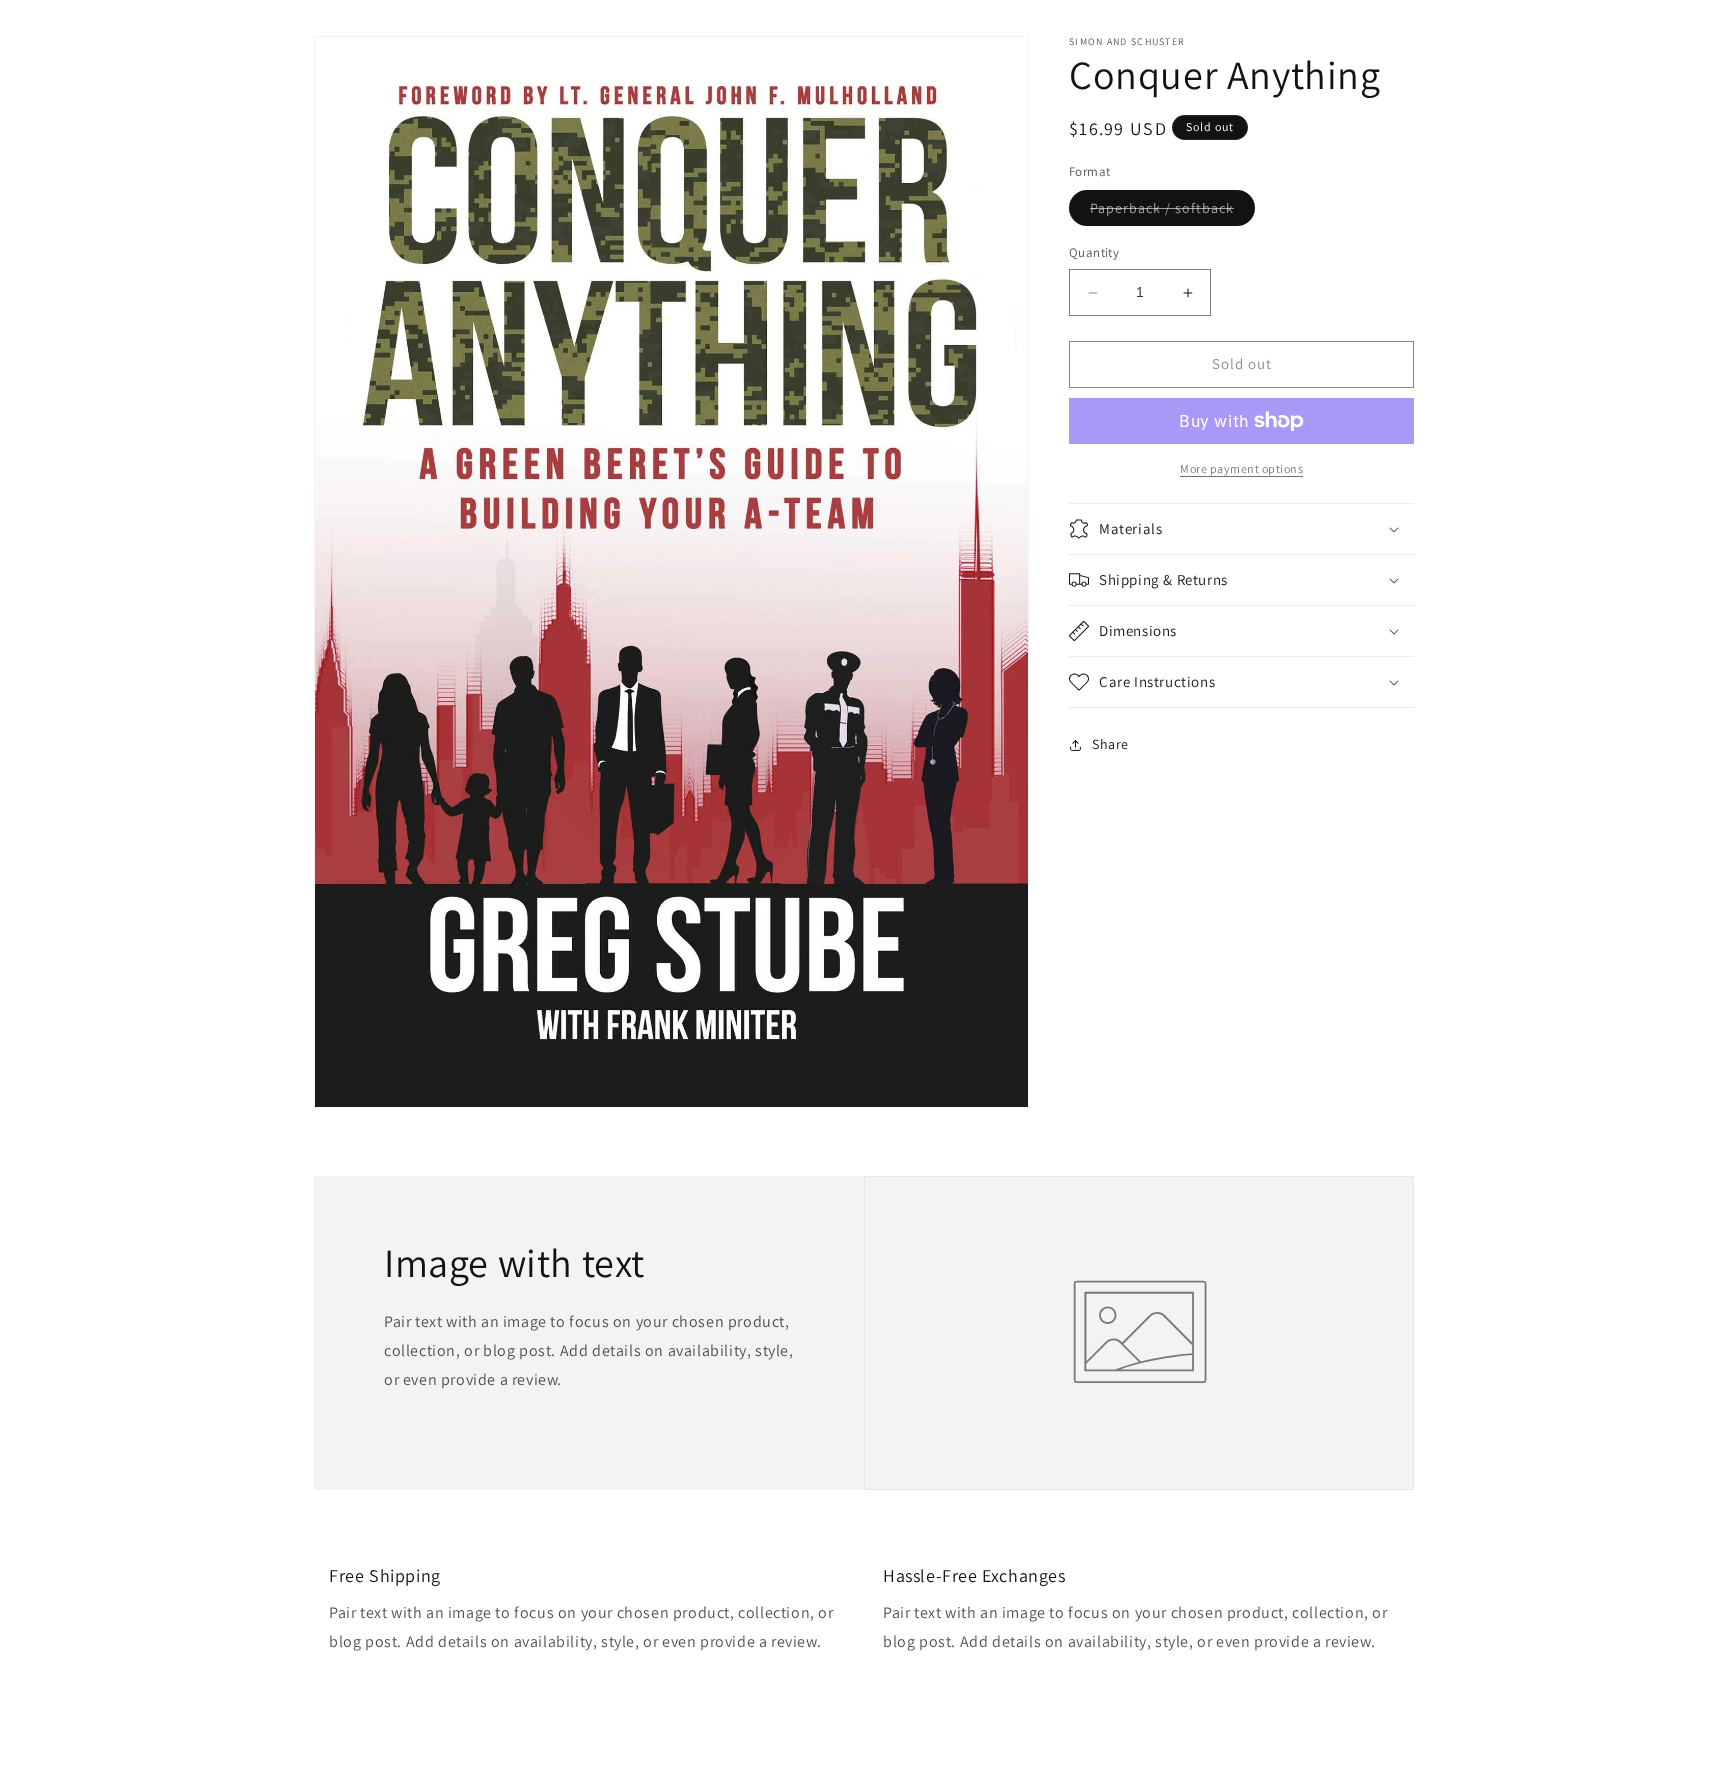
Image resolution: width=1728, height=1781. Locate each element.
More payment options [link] (1241, 468)
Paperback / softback (1172, 213)
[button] (1241, 529)
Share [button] (1110, 744)
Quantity (1094, 253)
